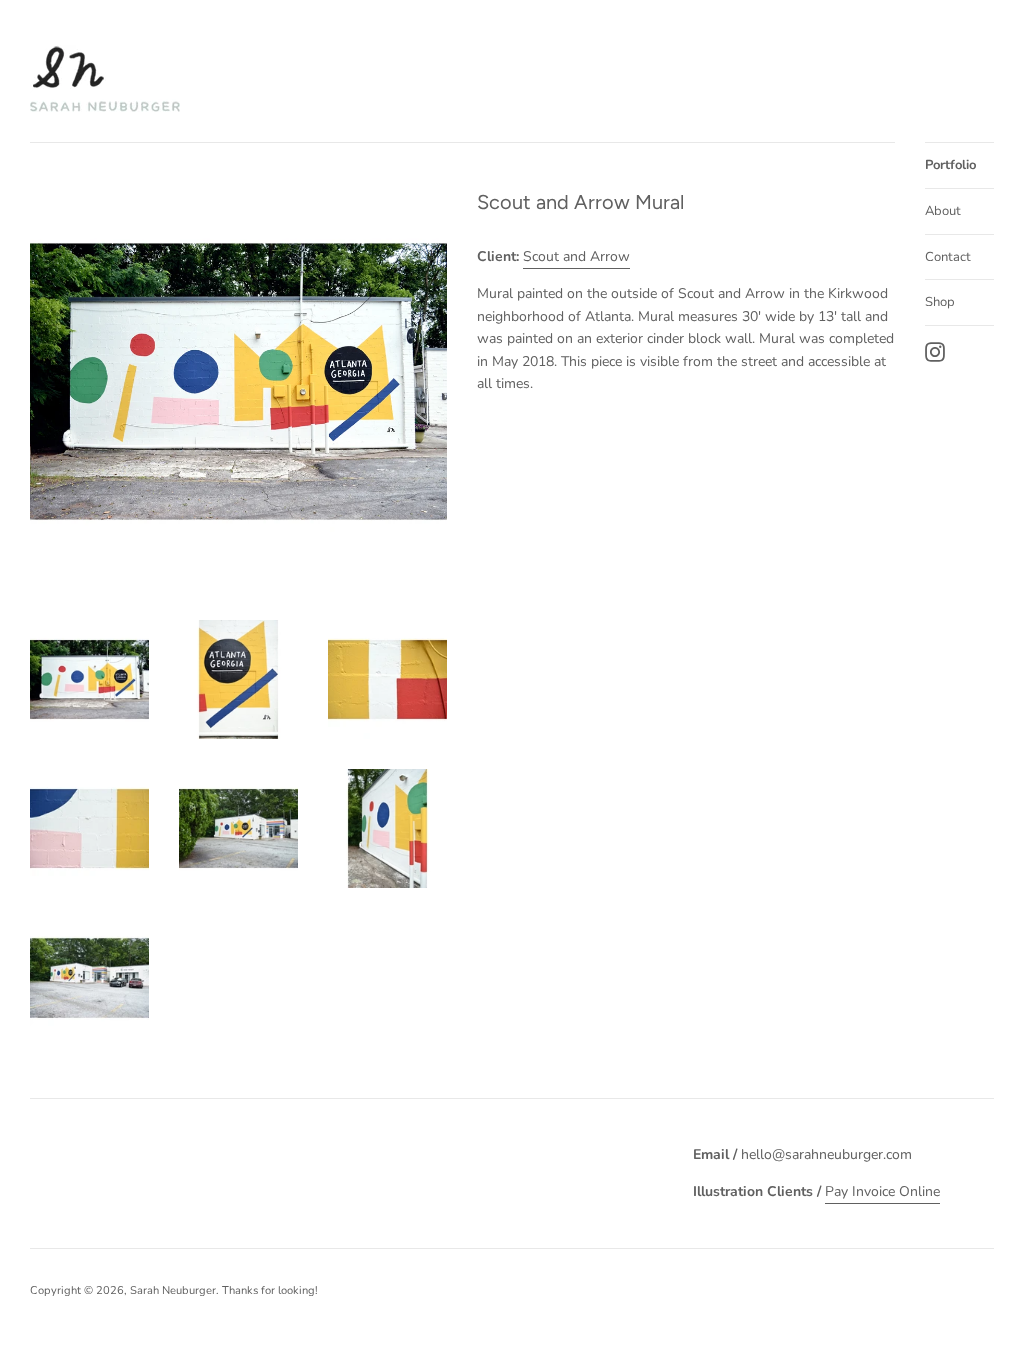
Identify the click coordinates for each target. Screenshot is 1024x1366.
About (943, 211)
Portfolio (950, 165)
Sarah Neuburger (173, 1290)
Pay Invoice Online (882, 1191)
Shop (940, 302)
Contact (948, 257)
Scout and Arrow (576, 256)
